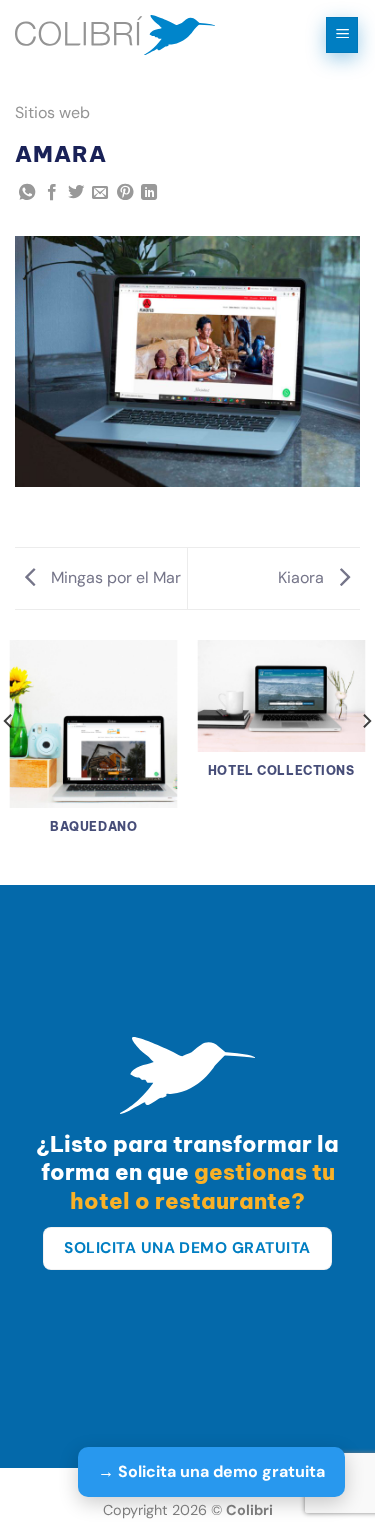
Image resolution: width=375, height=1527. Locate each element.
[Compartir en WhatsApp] (27, 193)
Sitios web (52, 112)
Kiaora (303, 577)
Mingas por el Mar (114, 577)
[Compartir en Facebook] (52, 193)
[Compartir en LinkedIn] (149, 193)
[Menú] (342, 35)
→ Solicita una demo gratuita (211, 1471)
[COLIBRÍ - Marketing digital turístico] (115, 35)
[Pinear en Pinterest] (125, 193)
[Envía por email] (100, 193)
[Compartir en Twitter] (76, 193)
